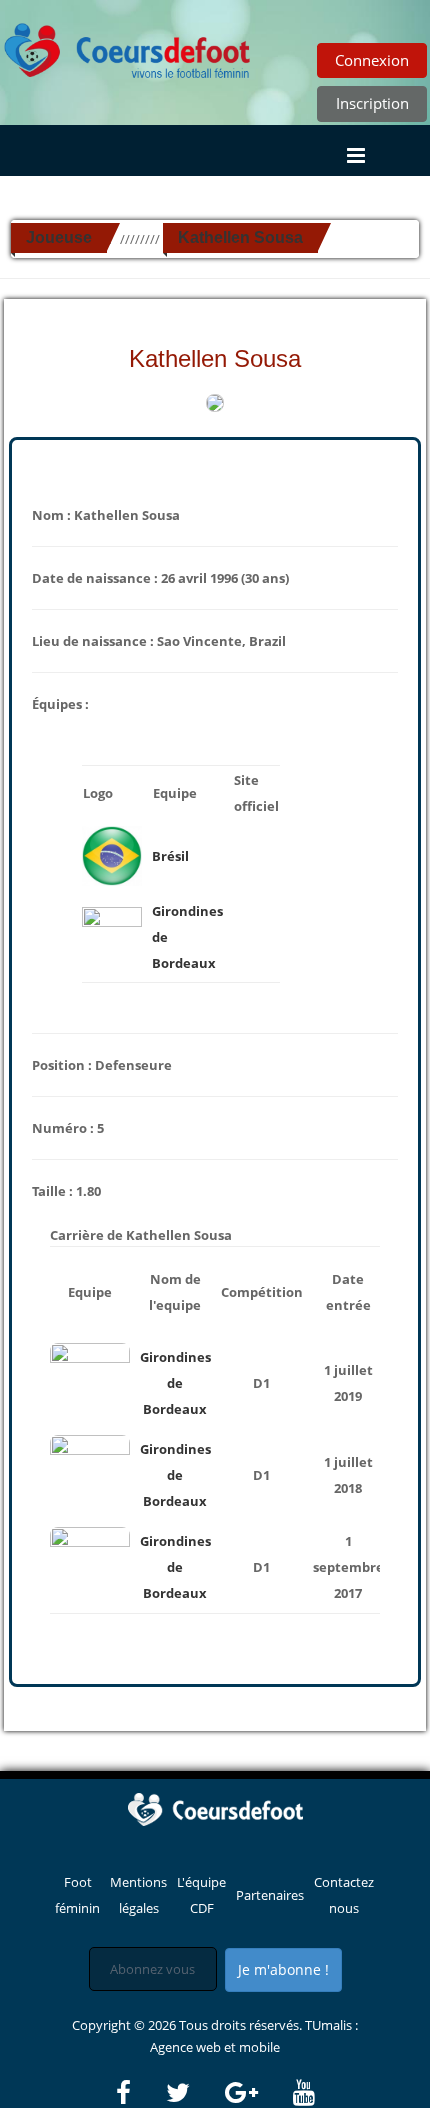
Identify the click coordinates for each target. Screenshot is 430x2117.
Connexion (372, 60)
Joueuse (59, 237)
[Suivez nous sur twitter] (194, 2093)
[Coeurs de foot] (128, 45)
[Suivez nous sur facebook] (139, 2093)
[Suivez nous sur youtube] (304, 2093)
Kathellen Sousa (240, 237)
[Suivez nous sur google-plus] (257, 2093)
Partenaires (270, 1895)
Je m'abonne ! (283, 1969)
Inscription (372, 103)
